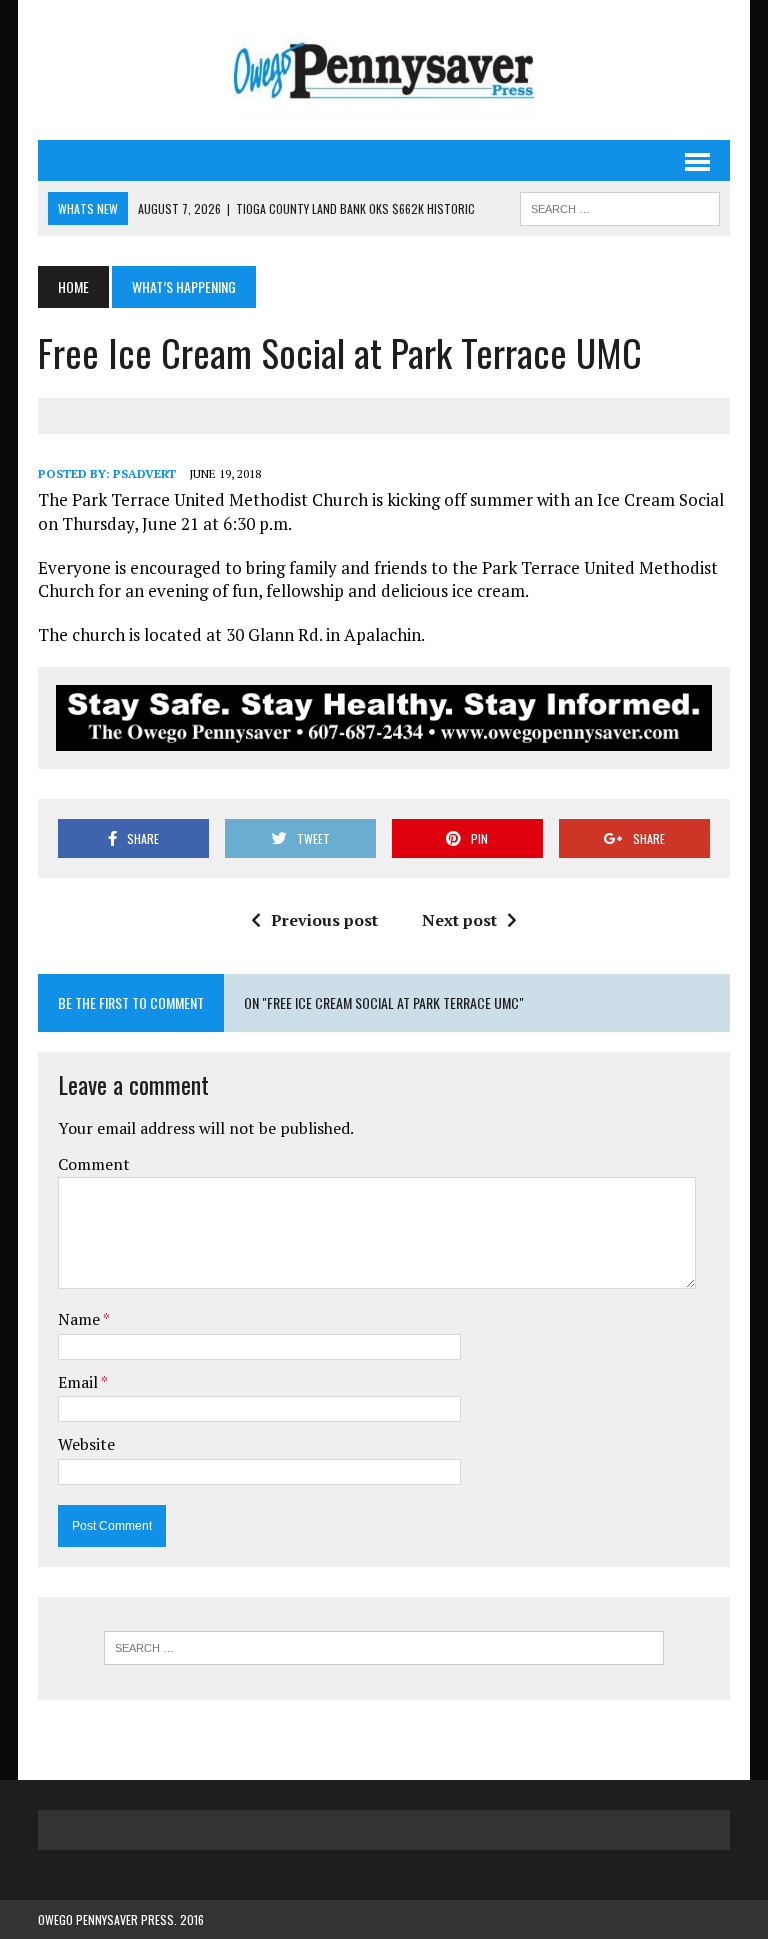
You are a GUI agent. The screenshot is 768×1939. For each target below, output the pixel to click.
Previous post (324, 920)
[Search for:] (384, 1648)
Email (79, 1382)
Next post (459, 920)
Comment (94, 1164)
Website (86, 1444)
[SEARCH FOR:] (620, 206)
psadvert (144, 473)
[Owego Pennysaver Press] (383, 70)
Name (80, 1319)
